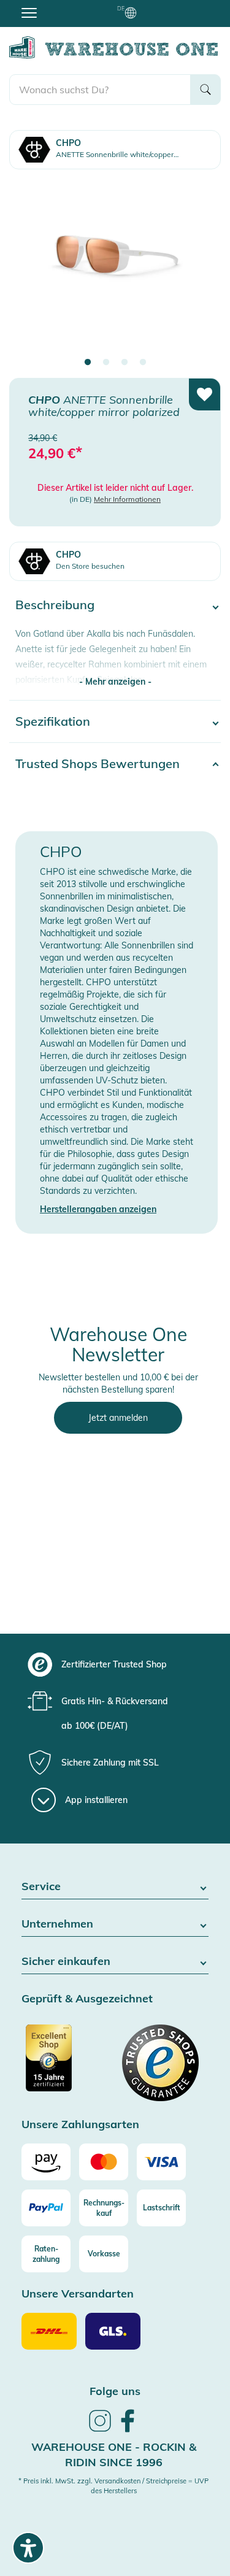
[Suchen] (205, 90)
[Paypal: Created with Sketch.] (46, 2208)
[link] (100, 2430)
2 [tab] (106, 363)
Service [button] (41, 1887)
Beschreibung (55, 605)
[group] (113, 1664)
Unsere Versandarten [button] (78, 2294)
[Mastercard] (104, 2162)
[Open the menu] (29, 12)
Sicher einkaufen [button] (66, 1962)
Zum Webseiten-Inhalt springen (62, 6)
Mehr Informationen (127, 499)
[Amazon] (46, 2162)
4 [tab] (143, 363)
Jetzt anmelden (118, 1418)
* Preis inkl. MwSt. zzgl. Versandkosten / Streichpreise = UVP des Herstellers (113, 2486)
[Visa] (161, 2162)
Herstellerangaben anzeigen (98, 1209)
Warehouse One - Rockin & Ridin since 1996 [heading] (114, 2455)
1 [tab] (88, 363)
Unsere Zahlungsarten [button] (80, 2125)
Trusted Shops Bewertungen (98, 763)
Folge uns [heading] (115, 2391)
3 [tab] (125, 363)
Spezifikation (53, 721)
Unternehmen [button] (57, 1924)
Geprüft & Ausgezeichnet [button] (87, 1999)
